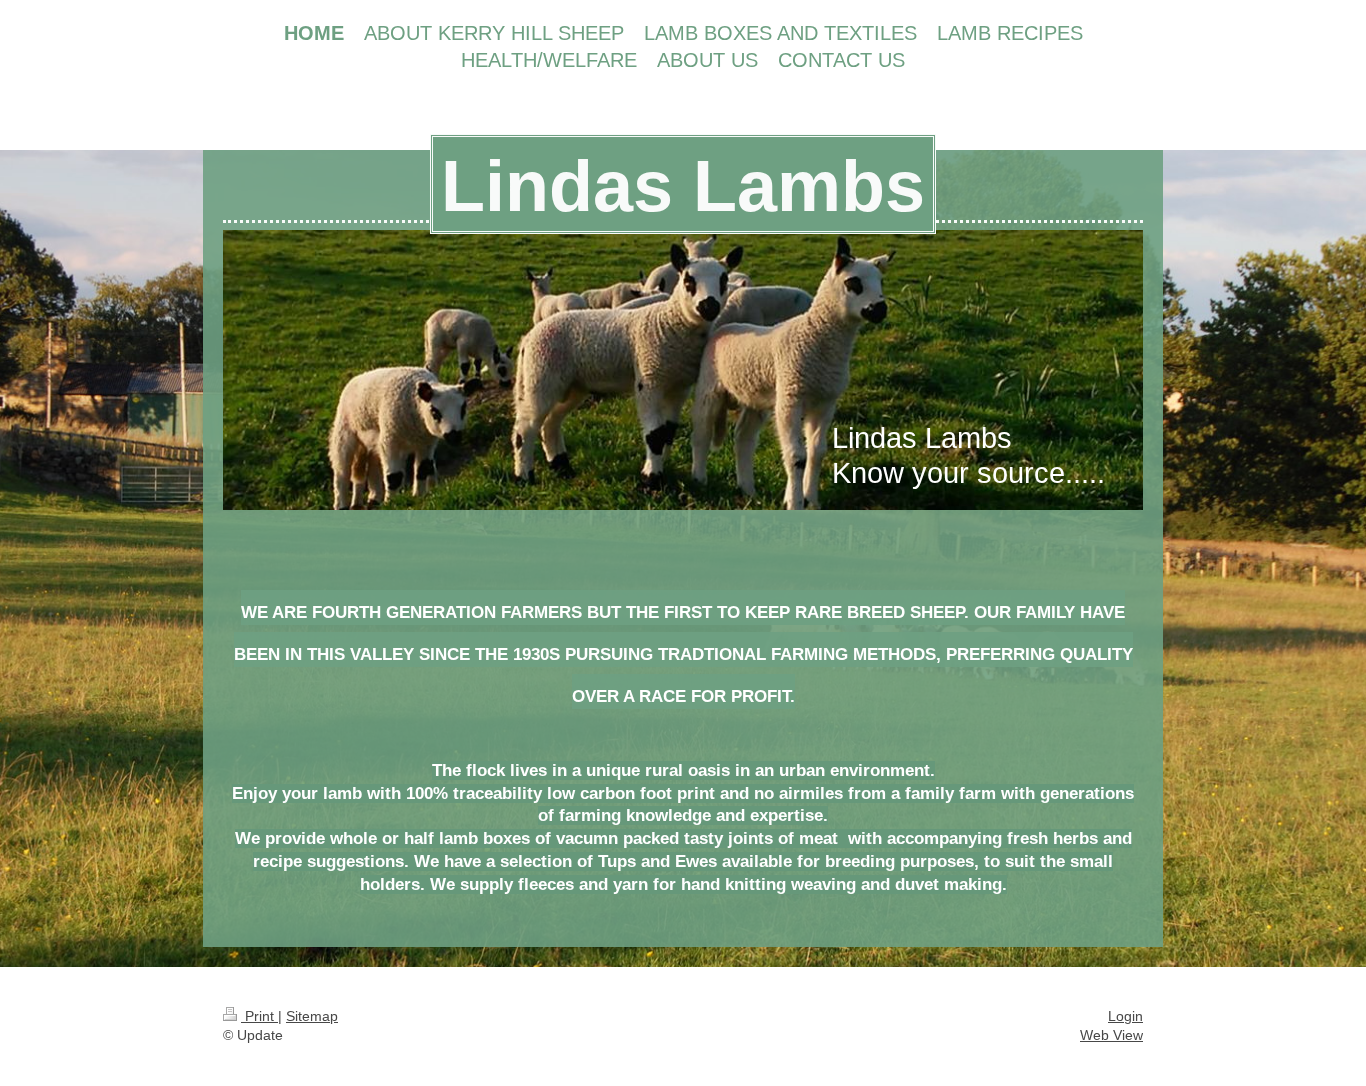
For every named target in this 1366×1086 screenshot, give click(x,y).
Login (1125, 1016)
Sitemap (312, 1016)
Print (259, 1016)
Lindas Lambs (683, 186)
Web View (1111, 1035)
